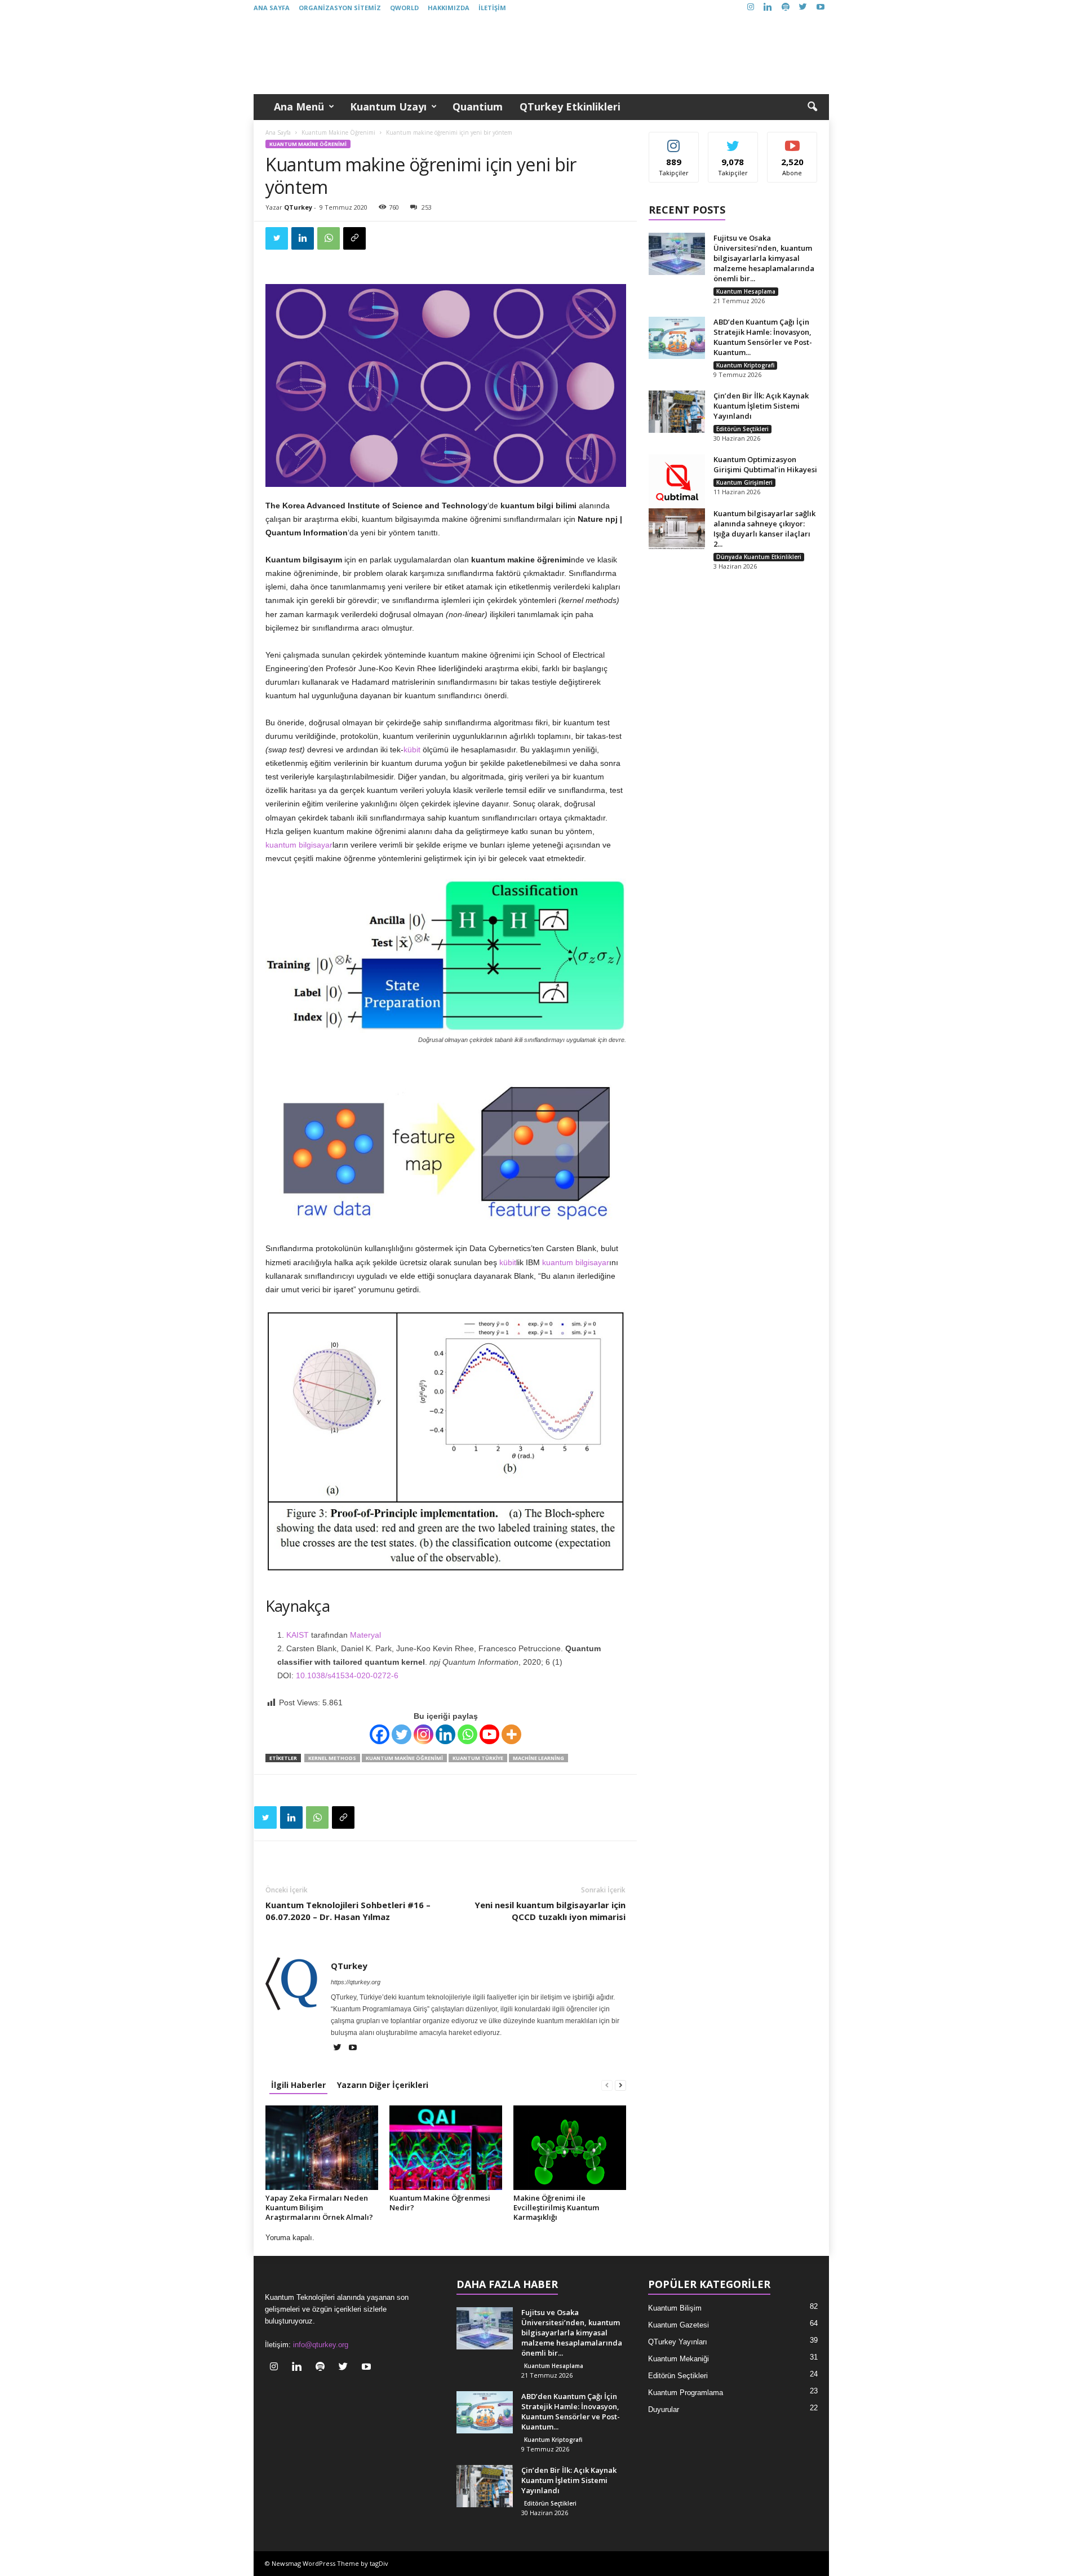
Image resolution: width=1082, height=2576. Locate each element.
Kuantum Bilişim (675, 2308)
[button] (812, 107)
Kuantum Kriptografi (745, 365)
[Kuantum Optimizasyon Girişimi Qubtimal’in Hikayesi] (677, 482)
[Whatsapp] (467, 1734)
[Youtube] (821, 8)
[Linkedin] (768, 8)
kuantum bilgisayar (299, 845)
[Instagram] (751, 8)
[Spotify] (786, 8)
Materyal (365, 1635)
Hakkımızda (449, 8)
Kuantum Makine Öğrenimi (338, 132)
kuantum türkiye (478, 1758)
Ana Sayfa (272, 8)
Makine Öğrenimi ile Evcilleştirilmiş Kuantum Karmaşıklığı (556, 2207)
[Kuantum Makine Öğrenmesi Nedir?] (446, 2148)
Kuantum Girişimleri (744, 482)
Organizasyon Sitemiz (340, 8)
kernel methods (332, 1758)
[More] (511, 1734)
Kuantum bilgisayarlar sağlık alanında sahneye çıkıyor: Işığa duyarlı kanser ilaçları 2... (764, 529)
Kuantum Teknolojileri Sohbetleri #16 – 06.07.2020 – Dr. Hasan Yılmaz (348, 1911)
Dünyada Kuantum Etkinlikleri (759, 557)
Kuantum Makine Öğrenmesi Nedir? (440, 2203)
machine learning (538, 1758)
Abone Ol (793, 141)
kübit (412, 750)
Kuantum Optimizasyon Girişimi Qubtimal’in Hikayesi (765, 464)
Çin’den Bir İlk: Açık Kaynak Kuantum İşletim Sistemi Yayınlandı (761, 406)
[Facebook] (380, 1734)
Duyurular (664, 2409)
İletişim (492, 8)
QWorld (404, 8)
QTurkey (298, 207)
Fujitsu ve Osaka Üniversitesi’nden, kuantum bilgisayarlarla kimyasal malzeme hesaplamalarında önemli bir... (764, 258)
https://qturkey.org (356, 1982)
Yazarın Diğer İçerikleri (383, 2085)
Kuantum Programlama (686, 2393)
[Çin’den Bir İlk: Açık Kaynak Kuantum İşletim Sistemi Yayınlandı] (677, 412)
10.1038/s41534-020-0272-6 (347, 1675)
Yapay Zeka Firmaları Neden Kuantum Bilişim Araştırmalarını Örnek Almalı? (319, 2207)
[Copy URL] (354, 238)
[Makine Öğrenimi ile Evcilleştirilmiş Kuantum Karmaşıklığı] (570, 2148)
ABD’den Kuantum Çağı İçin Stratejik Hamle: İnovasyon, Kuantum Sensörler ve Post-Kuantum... (763, 337)
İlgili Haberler (298, 2085)
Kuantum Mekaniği (679, 2359)
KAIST (298, 1635)
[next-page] (620, 2085)
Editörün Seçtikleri (742, 429)
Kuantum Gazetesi (679, 2325)
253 (427, 207)
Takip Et (674, 141)
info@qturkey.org (321, 2345)
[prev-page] (607, 2085)
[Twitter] (803, 8)
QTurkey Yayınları (678, 2342)
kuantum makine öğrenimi (404, 1758)
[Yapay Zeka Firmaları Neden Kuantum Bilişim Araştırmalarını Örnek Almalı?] (322, 2148)
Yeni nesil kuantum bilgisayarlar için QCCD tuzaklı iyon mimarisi (550, 1911)
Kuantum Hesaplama (746, 291)
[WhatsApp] (329, 238)
